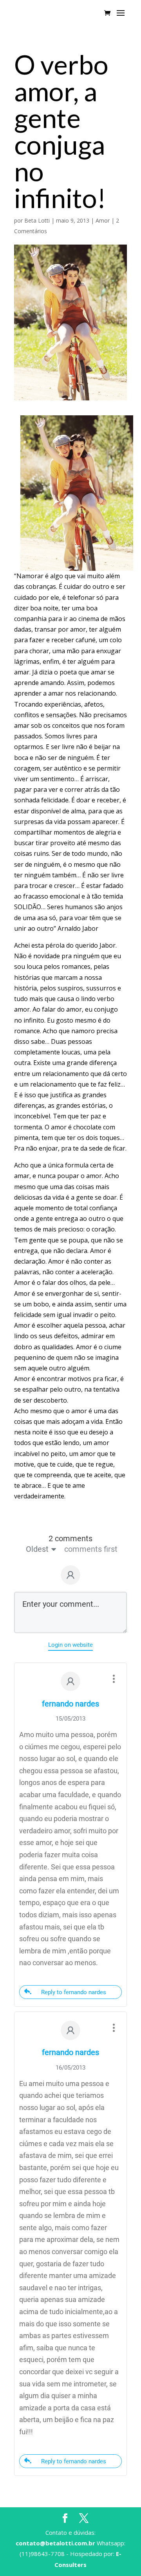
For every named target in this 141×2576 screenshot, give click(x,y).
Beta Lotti (37, 220)
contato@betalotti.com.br (55, 2543)
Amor (103, 220)
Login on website (70, 1645)
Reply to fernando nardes (74, 1992)
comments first (91, 1549)
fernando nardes (70, 1704)
